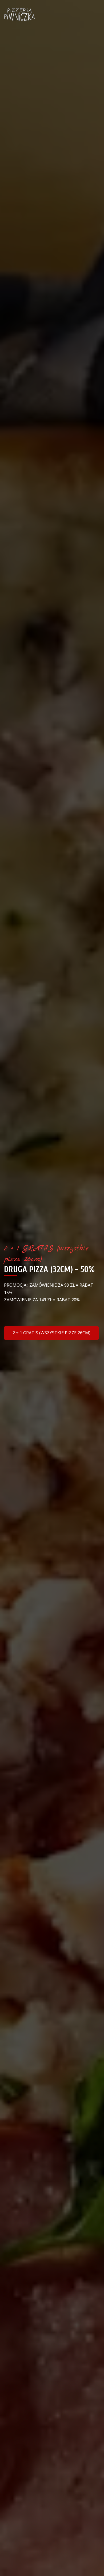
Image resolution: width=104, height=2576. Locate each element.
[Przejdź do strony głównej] (19, 15)
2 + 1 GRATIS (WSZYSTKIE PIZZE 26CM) (51, 1333)
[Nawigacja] (94, 15)
